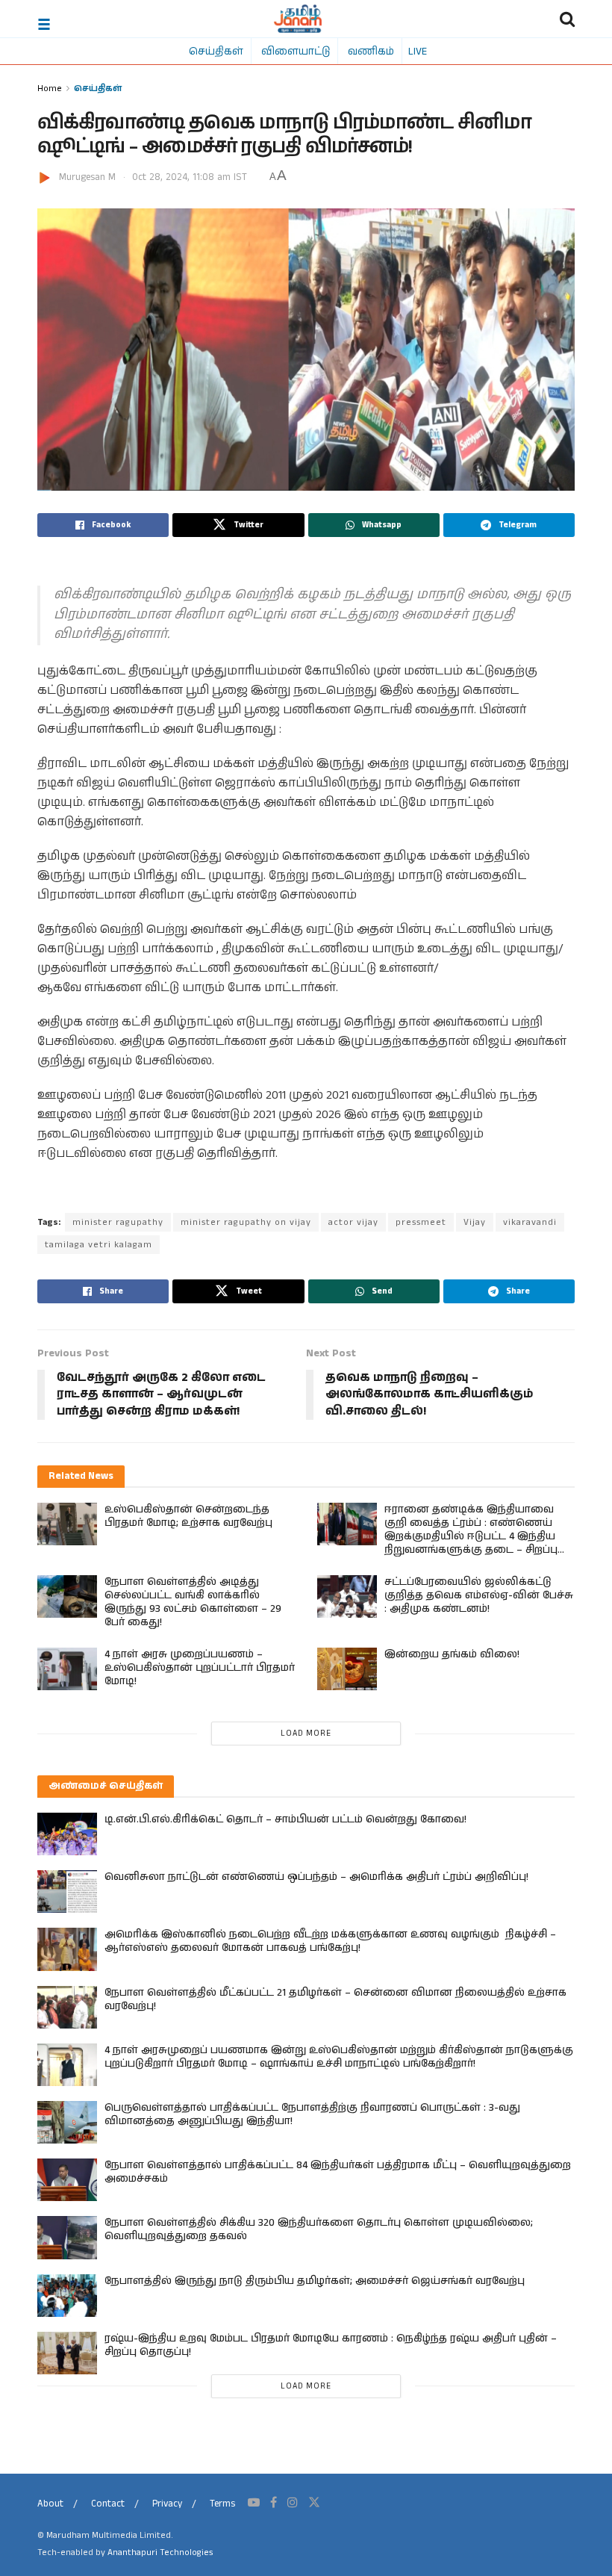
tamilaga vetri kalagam (99, 1245)
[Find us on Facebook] (274, 2503)
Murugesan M (87, 177)
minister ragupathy (118, 1222)
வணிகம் (371, 51)
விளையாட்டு (296, 51)
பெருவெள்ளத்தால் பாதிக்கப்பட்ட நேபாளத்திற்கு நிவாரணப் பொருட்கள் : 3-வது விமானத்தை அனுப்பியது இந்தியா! (312, 2114)
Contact (108, 2504)
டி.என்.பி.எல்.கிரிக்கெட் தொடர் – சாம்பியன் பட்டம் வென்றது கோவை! (285, 1819)
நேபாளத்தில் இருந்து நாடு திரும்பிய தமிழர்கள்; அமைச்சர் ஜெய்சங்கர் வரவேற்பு (315, 2281)
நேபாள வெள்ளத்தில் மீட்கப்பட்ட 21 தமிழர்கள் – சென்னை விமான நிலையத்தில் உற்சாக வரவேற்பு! (335, 1999)
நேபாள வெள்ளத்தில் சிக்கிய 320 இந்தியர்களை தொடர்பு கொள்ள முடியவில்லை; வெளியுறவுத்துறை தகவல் (319, 2229)
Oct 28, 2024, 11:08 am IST (190, 177)
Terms (222, 2504)
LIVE (418, 51)
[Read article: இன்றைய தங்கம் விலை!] (347, 1669)
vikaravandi (530, 1222)
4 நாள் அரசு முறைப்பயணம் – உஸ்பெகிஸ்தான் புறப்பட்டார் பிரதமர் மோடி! (200, 1668)
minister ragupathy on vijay (246, 1222)
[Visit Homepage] (298, 19)
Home (50, 88)
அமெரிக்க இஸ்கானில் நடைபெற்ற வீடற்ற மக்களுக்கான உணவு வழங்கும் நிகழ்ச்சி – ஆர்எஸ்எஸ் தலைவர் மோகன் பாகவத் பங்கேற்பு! (330, 1941)
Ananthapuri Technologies (160, 2552)
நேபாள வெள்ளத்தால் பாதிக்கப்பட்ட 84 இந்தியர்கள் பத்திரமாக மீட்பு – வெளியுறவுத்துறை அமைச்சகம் (338, 2172)
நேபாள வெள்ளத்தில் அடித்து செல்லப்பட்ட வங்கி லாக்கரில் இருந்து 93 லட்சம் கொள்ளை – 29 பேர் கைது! (193, 1602)
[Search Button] (567, 19)
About (50, 2504)
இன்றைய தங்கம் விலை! (452, 1654)
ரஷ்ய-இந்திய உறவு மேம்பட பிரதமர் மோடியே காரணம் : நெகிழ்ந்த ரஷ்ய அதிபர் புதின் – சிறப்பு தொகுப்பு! (331, 2345)
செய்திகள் (216, 51)
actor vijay (353, 1222)
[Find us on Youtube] (254, 2503)
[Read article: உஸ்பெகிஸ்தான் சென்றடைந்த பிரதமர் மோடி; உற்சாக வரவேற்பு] (67, 1524)
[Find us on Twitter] (314, 2503)
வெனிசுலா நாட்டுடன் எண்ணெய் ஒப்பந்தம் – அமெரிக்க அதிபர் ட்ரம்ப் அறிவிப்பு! (316, 1877)
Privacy (167, 2504)
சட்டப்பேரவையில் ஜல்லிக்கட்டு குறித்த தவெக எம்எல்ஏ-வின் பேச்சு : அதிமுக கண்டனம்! (479, 1595)
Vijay (475, 1222)
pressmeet (421, 1222)
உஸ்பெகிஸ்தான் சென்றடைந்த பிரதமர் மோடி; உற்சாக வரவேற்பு (188, 1516)
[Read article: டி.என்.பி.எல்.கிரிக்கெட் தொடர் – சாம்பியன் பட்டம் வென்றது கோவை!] (67, 1834)
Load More (306, 1734)
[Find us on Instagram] (293, 2503)
